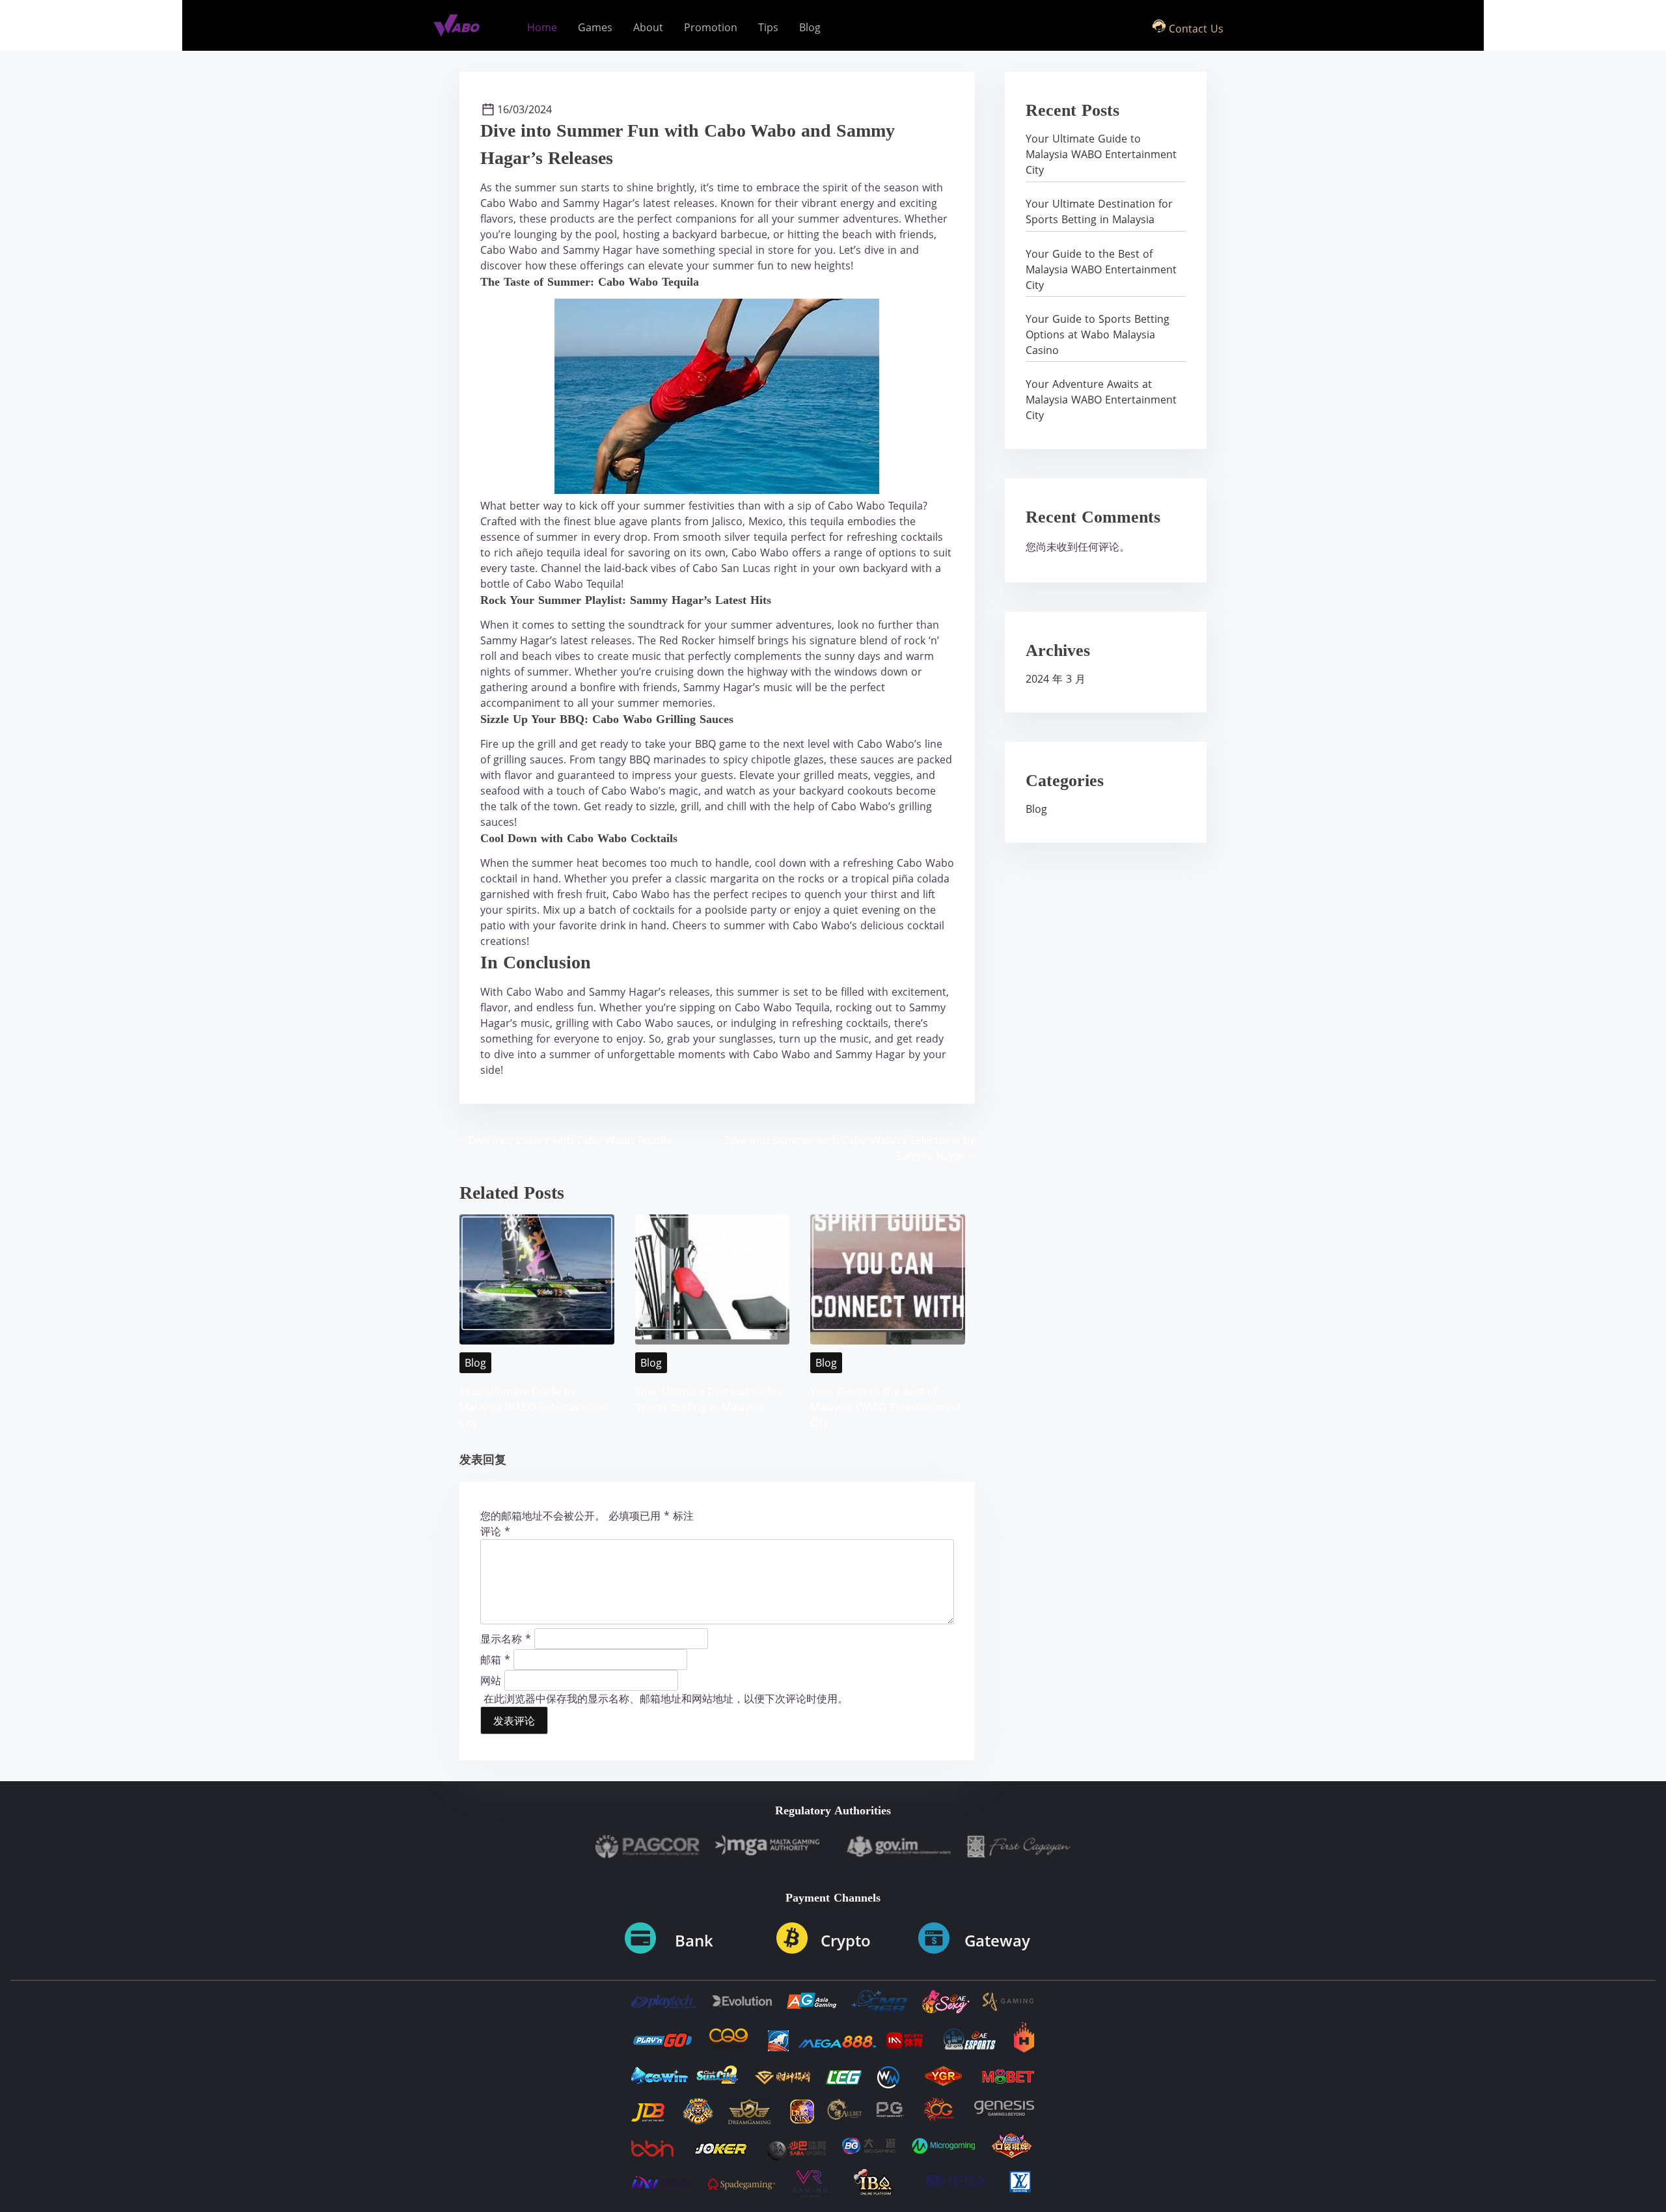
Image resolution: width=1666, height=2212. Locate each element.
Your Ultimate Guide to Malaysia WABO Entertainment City (535, 1407)
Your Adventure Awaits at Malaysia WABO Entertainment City (1101, 400)
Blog (475, 1363)
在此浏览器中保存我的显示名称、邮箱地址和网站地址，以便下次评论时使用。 (666, 1699)
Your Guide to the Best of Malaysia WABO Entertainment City (886, 1407)
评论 (495, 1531)
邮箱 (495, 1659)
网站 (491, 1680)
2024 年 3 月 (1056, 679)
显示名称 (506, 1638)
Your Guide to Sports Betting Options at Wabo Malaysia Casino (1098, 335)
